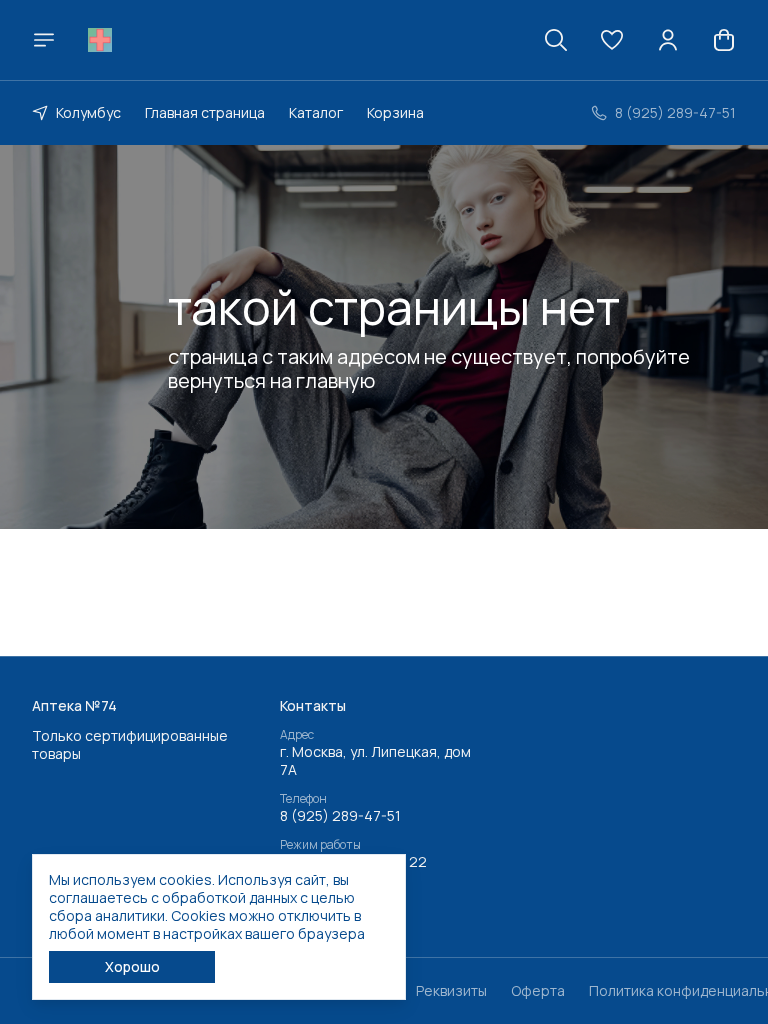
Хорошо (132, 966)
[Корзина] (724, 40)
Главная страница (205, 112)
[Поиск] (556, 40)
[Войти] (668, 40)
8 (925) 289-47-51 (340, 816)
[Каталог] (44, 40)
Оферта (538, 991)
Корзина (395, 112)
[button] (612, 40)
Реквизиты (451, 991)
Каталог (316, 112)
